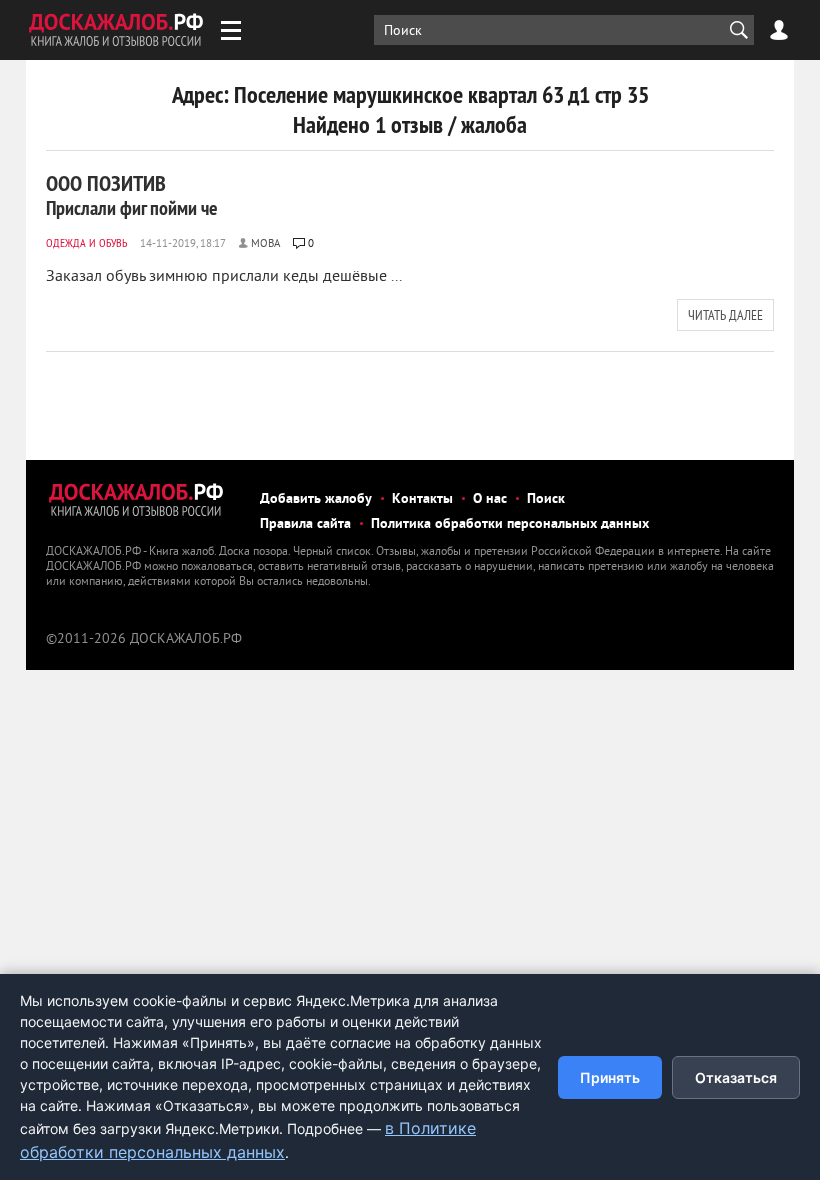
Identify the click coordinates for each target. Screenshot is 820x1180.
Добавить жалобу (316, 499)
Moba (265, 244)
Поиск (546, 499)
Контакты (422, 499)
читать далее (725, 315)
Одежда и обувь (86, 242)
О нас (490, 499)
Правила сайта (305, 524)
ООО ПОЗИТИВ (132, 195)
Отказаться (736, 1077)
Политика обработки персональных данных (510, 524)
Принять (610, 1077)
